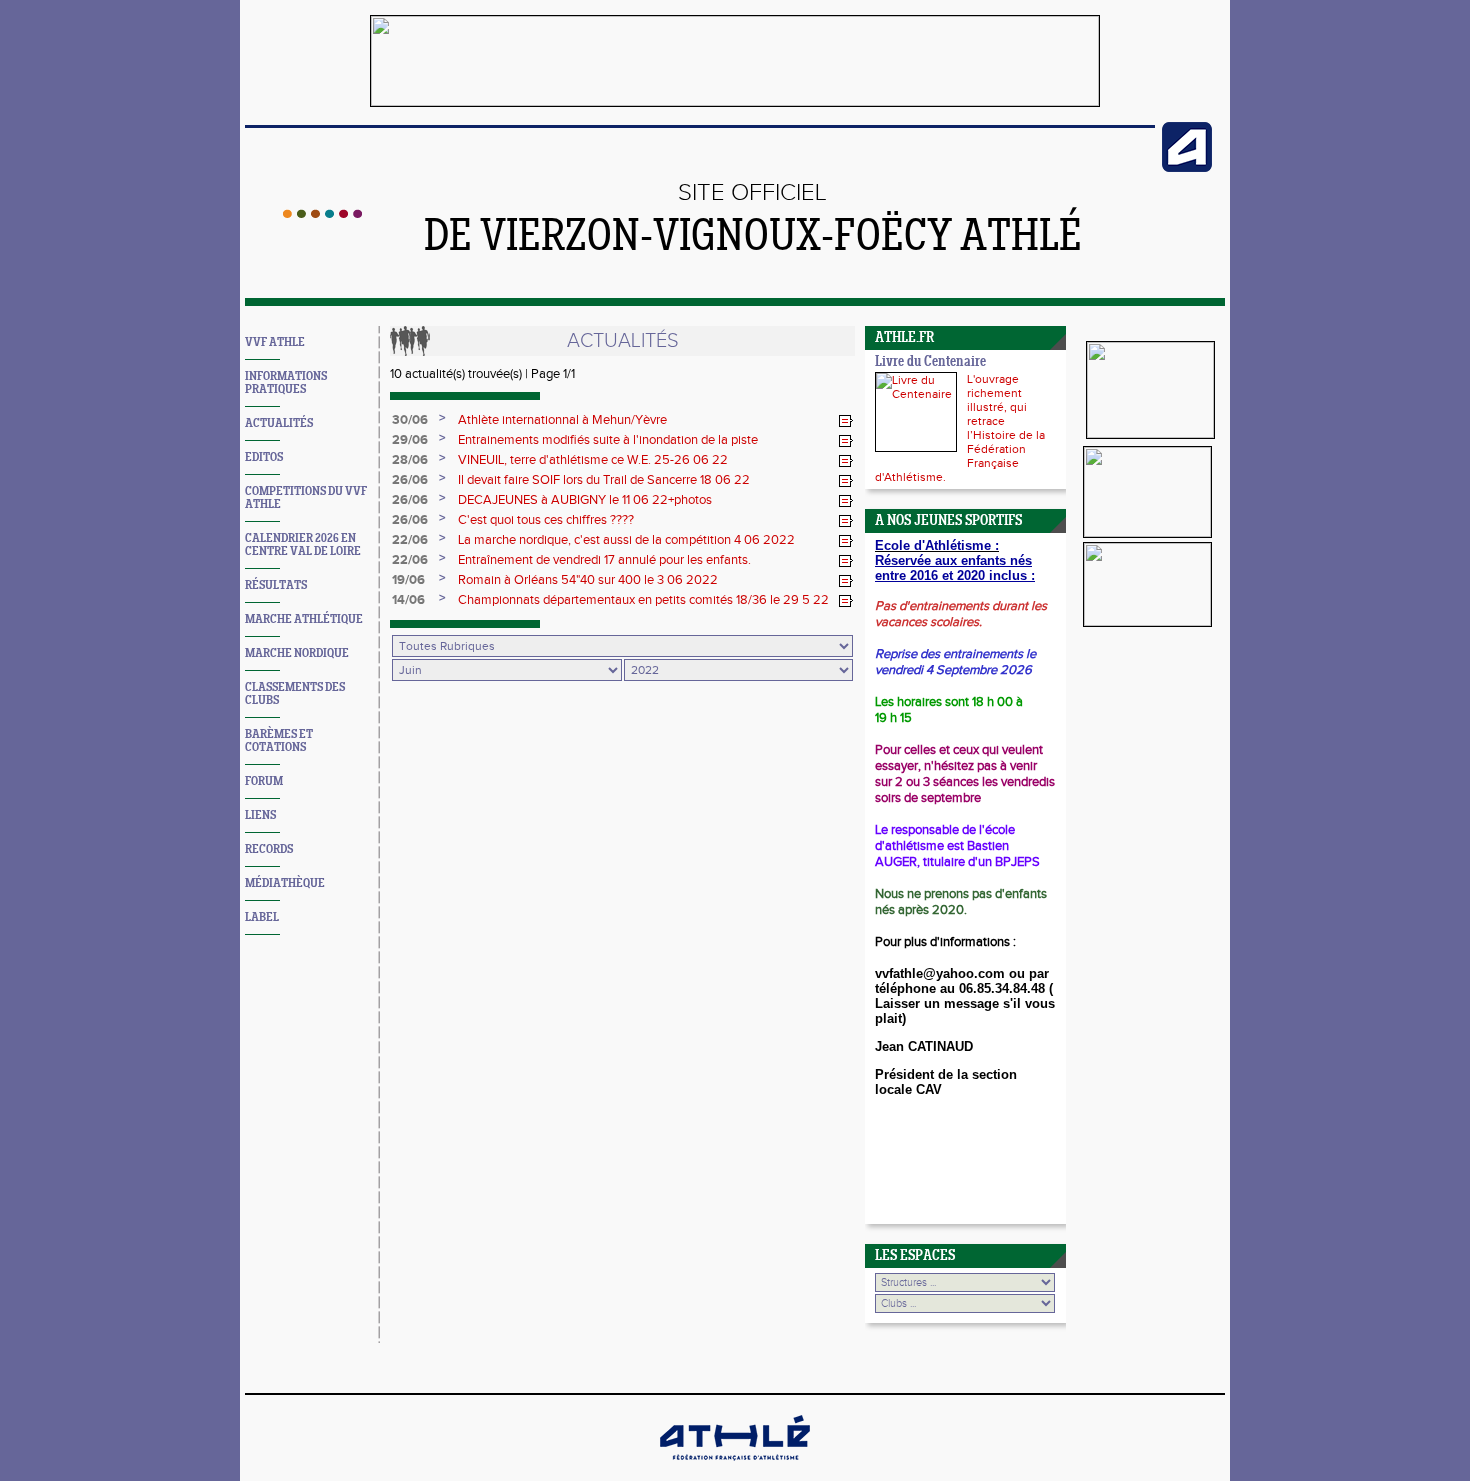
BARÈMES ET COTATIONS (279, 741)
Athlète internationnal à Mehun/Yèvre (562, 420)
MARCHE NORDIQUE (297, 653)
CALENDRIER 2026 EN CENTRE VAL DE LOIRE (303, 545)
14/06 (408, 600)
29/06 (410, 440)
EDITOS (264, 457)
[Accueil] (322, 214)
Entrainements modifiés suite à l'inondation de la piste (608, 440)
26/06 (410, 480)
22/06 (410, 540)
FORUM (264, 781)
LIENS (260, 815)
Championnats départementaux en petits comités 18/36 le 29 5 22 (643, 600)
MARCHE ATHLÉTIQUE (304, 619)
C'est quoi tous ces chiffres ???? (546, 520)
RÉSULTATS (276, 585)
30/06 (410, 420)
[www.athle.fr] (1187, 168)
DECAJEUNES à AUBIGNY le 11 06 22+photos (585, 500)
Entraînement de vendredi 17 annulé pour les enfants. (604, 560)
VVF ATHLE (275, 342)
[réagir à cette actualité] (846, 421)
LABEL (262, 917)
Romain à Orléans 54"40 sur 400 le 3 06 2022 (588, 580)
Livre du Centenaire (930, 362)
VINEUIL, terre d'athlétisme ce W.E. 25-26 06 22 (593, 460)
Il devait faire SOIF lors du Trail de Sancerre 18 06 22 (604, 480)
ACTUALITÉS (279, 423)
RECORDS (269, 849)
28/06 (410, 460)
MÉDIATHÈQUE (285, 883)
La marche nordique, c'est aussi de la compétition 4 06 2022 (626, 540)
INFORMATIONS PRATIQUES (286, 383)
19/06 (408, 580)
